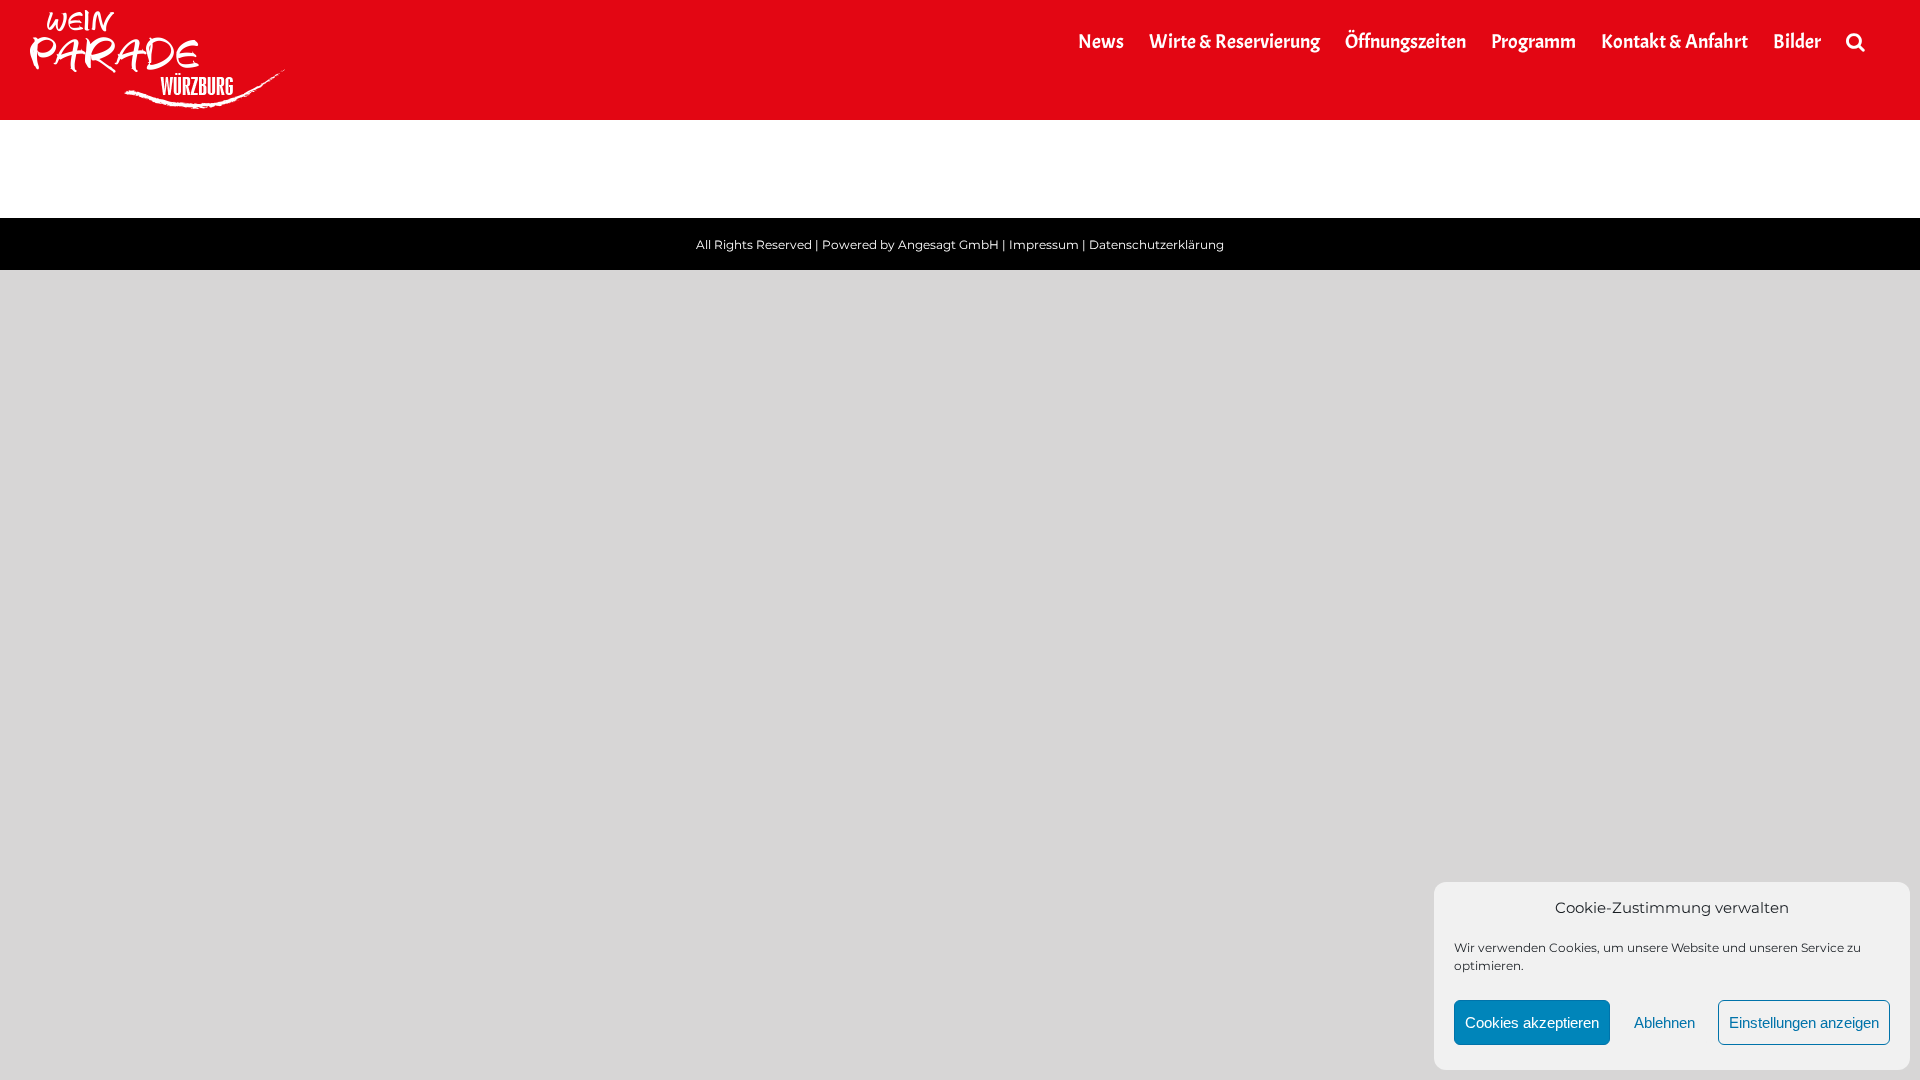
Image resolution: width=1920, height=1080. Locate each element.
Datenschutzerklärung (1156, 244)
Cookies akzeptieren (1532, 1022)
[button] (1855, 42)
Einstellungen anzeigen (1804, 1022)
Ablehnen (1664, 1022)
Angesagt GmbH (948, 244)
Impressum (1044, 244)
